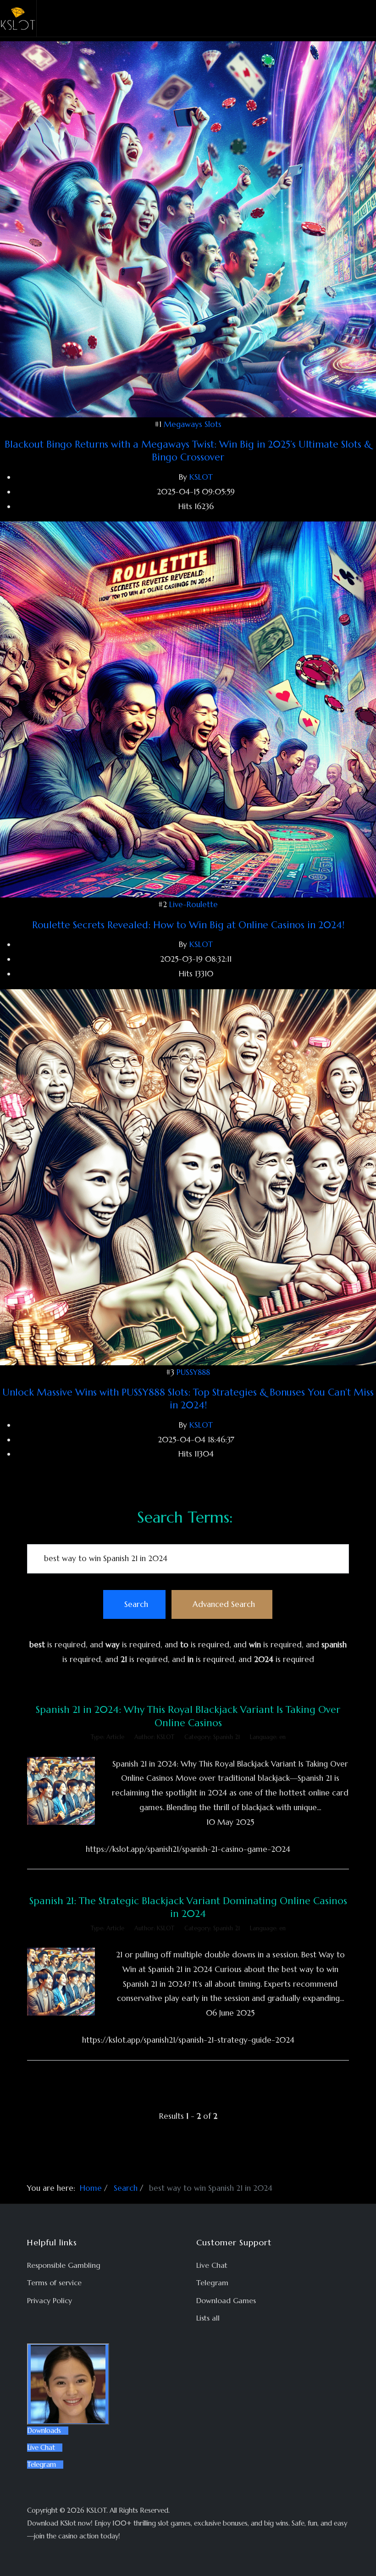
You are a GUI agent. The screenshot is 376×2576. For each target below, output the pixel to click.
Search (136, 1604)
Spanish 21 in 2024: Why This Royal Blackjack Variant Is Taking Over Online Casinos (188, 1716)
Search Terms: (185, 1517)
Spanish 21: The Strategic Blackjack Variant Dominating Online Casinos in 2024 (188, 1907)
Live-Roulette (194, 904)
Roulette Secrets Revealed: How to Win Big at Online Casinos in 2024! (188, 925)
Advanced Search (224, 1604)
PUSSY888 (193, 1372)
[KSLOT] (18, 18)
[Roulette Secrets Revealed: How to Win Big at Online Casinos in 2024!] (188, 709)
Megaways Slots (193, 424)
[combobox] (188, 1559)
